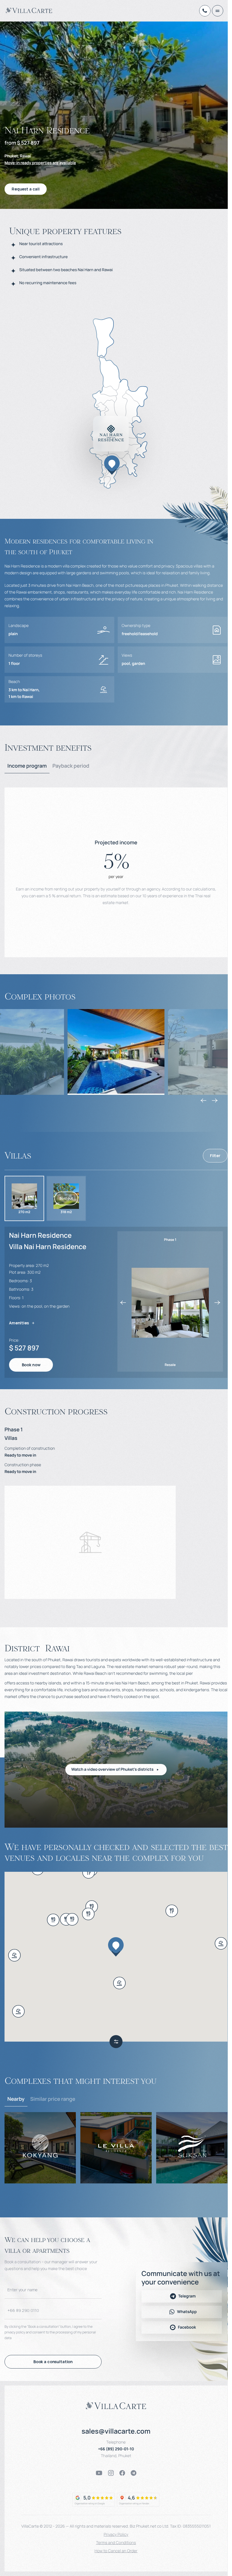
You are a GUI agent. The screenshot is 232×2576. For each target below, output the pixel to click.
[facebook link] (122, 2473)
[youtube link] (99, 2473)
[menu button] (218, 11)
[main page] (29, 10)
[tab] (27, 766)
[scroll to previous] (203, 1100)
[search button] (116, 2042)
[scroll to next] (215, 1100)
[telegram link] (134, 2473)
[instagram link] (111, 2473)
